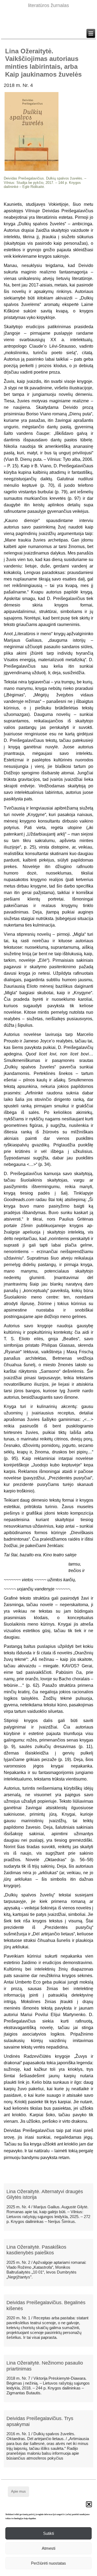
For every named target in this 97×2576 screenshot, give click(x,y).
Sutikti (48, 2533)
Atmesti (48, 2548)
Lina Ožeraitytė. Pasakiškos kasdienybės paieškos (36, 2250)
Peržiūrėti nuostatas (48, 2563)
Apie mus (18, 2491)
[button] (89, 2504)
